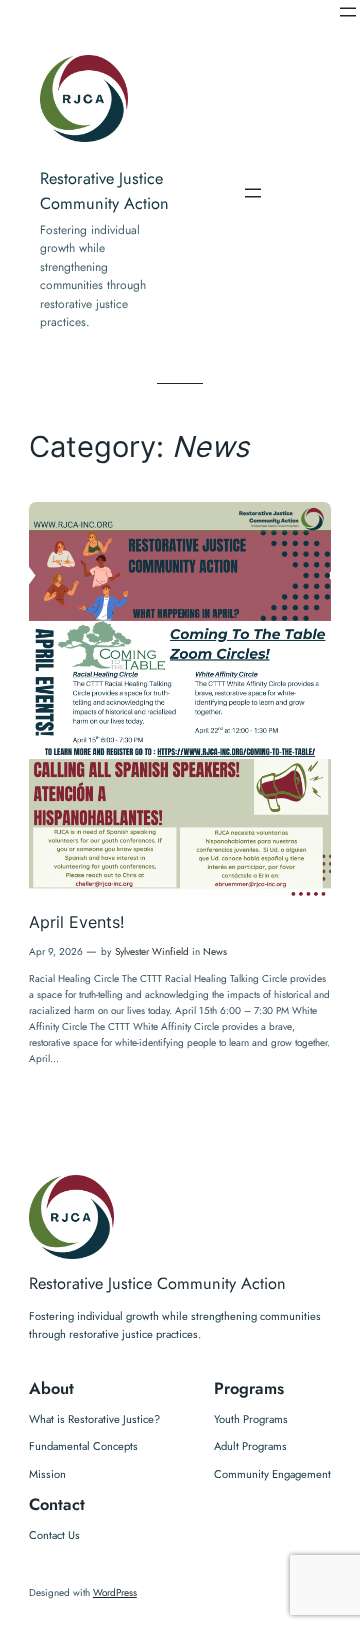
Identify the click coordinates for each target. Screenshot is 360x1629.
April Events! (76, 922)
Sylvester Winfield (152, 951)
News (215, 951)
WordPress (115, 1592)
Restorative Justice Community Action (157, 1283)
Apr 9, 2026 (56, 951)
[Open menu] (348, 12)
